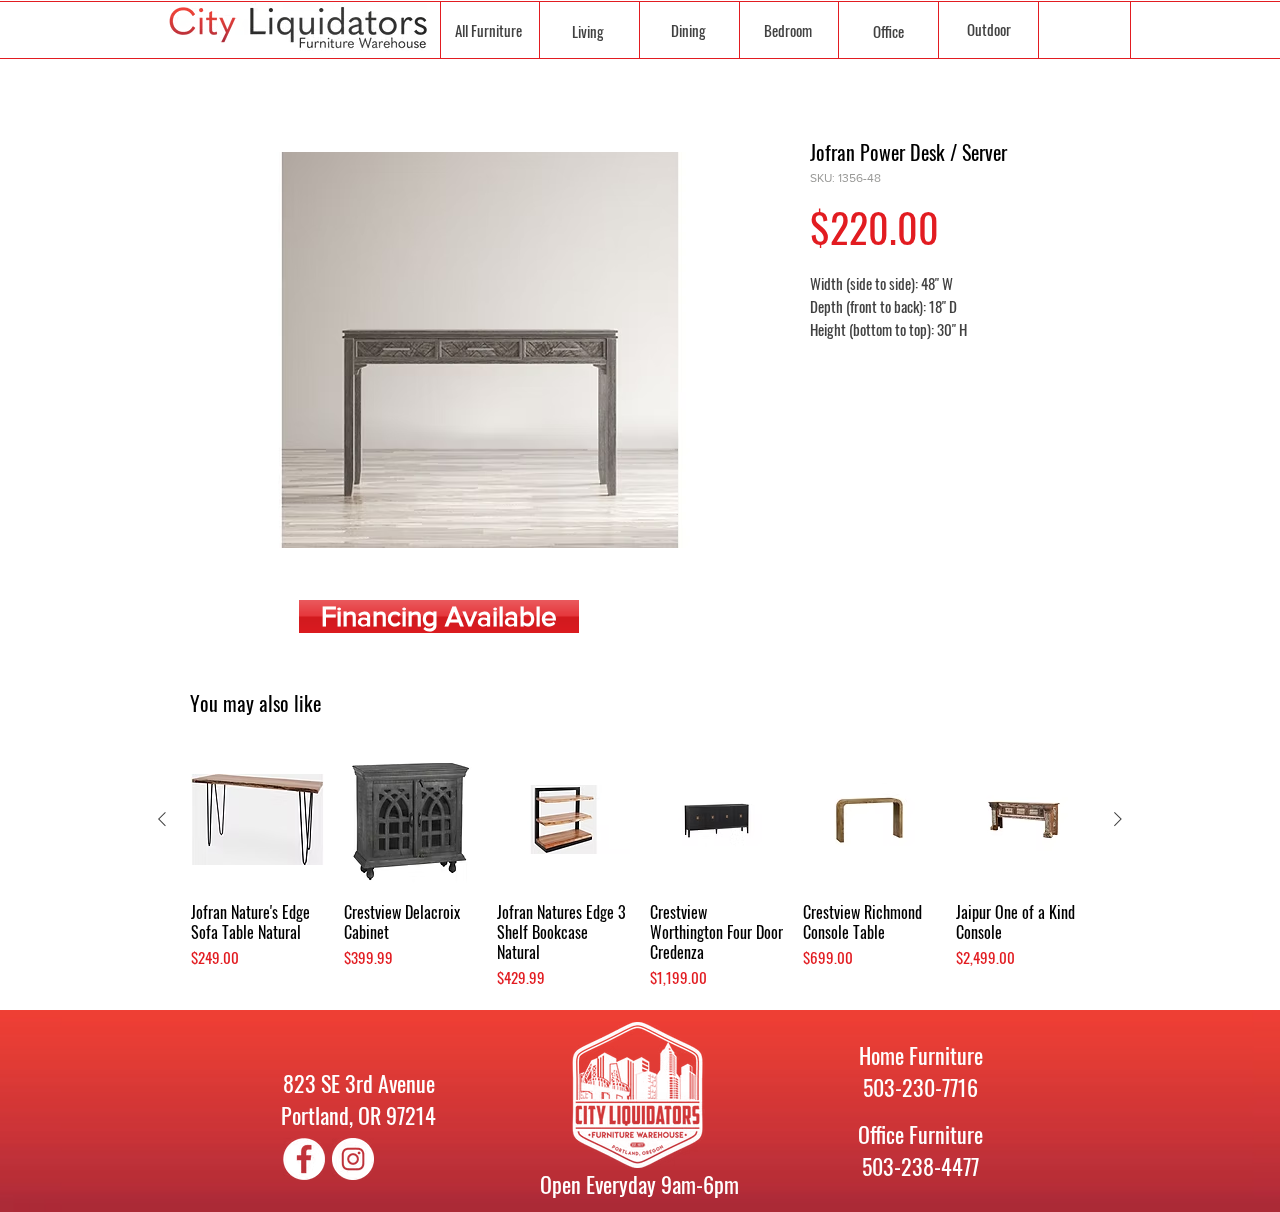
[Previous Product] (162, 819)
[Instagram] (353, 1159)
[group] (640, 871)
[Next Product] (1118, 819)
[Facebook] (304, 1159)
